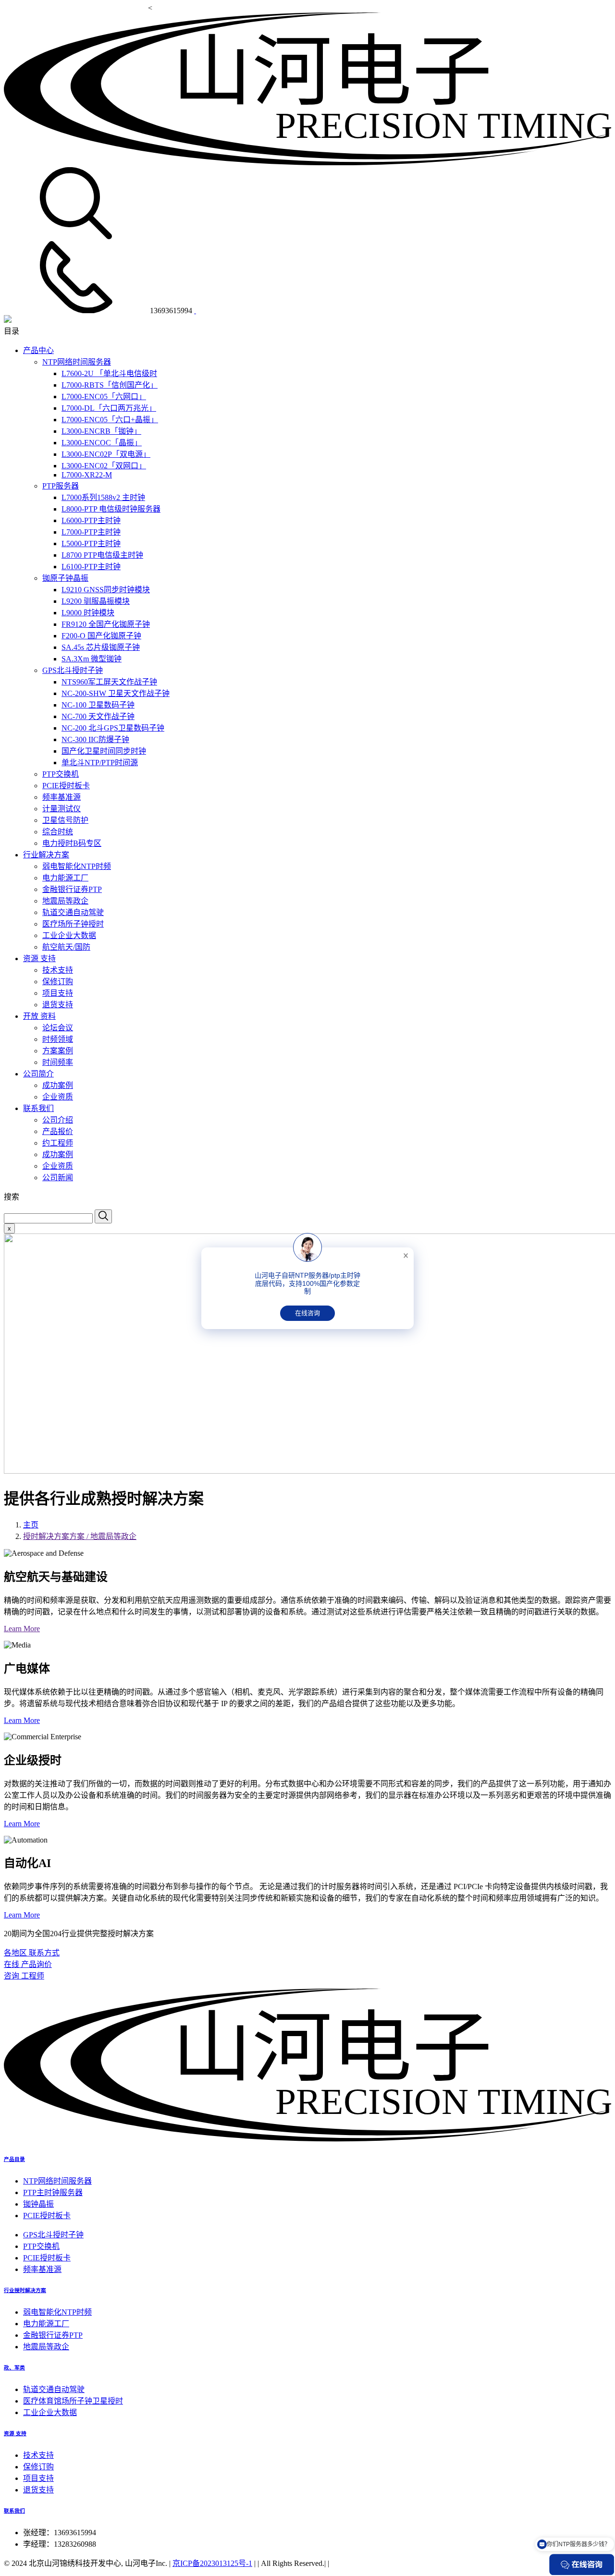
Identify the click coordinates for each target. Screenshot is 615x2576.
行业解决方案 (46, 855)
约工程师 (58, 1143)
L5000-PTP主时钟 (91, 543)
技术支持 (58, 970)
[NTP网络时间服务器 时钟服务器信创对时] (307, 163)
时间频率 (58, 1062)
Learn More (22, 1629)
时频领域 (58, 1039)
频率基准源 (61, 797)
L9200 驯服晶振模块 (96, 601)
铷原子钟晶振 (65, 578)
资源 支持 (39, 958)
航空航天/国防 (66, 947)
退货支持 (58, 1005)
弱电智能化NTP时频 (77, 866)
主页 (31, 1525)
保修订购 (58, 982)
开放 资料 (39, 1016)
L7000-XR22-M (87, 475)
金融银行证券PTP (72, 889)
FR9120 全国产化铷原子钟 (106, 624)
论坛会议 (58, 1028)
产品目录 (14, 2159)
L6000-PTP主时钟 (91, 520)
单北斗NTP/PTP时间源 (100, 763)
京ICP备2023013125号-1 (212, 2563)
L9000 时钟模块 (88, 613)
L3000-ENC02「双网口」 (104, 466)
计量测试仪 (61, 809)
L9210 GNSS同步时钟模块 (106, 590)
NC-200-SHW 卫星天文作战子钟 (116, 693)
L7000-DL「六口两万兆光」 (109, 408)
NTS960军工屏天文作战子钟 (109, 682)
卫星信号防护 (65, 820)
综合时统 (58, 832)
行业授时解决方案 (25, 2290)
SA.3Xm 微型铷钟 (92, 659)
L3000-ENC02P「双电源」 (106, 454)
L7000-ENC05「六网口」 (104, 397)
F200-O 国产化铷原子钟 (101, 636)
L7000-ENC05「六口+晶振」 (110, 420)
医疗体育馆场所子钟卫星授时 (73, 2401)
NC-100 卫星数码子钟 (98, 705)
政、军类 (14, 2368)
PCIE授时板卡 (66, 786)
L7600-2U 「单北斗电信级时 (109, 373)
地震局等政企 (65, 901)
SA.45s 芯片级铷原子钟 (101, 647)
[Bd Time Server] (8, 320)
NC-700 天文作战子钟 (98, 716)
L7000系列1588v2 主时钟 (103, 497)
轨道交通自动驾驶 (73, 912)
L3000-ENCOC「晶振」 (102, 443)
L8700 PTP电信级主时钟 (102, 555)
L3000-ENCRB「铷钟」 (101, 431)
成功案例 (58, 1085)
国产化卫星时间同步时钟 (104, 751)
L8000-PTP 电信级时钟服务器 (111, 509)
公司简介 (38, 1074)
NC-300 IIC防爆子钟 (95, 739)
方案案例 (58, 1051)
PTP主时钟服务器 (53, 2192)
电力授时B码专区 (72, 843)
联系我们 (38, 1108)
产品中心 (38, 350)
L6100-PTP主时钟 (91, 567)
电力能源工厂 (65, 878)
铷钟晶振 (38, 2204)
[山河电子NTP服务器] (307, 2139)
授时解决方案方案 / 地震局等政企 (80, 1536)
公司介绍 (58, 1120)
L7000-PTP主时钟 (91, 532)
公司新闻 (58, 1178)
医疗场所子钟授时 (73, 924)
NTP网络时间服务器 (77, 362)
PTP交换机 (61, 774)
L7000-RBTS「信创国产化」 (110, 385)
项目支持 (58, 993)
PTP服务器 (61, 486)
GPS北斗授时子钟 (73, 670)
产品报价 (58, 1131)
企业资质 (58, 1097)
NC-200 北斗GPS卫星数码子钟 (113, 728)
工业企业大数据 (69, 935)
